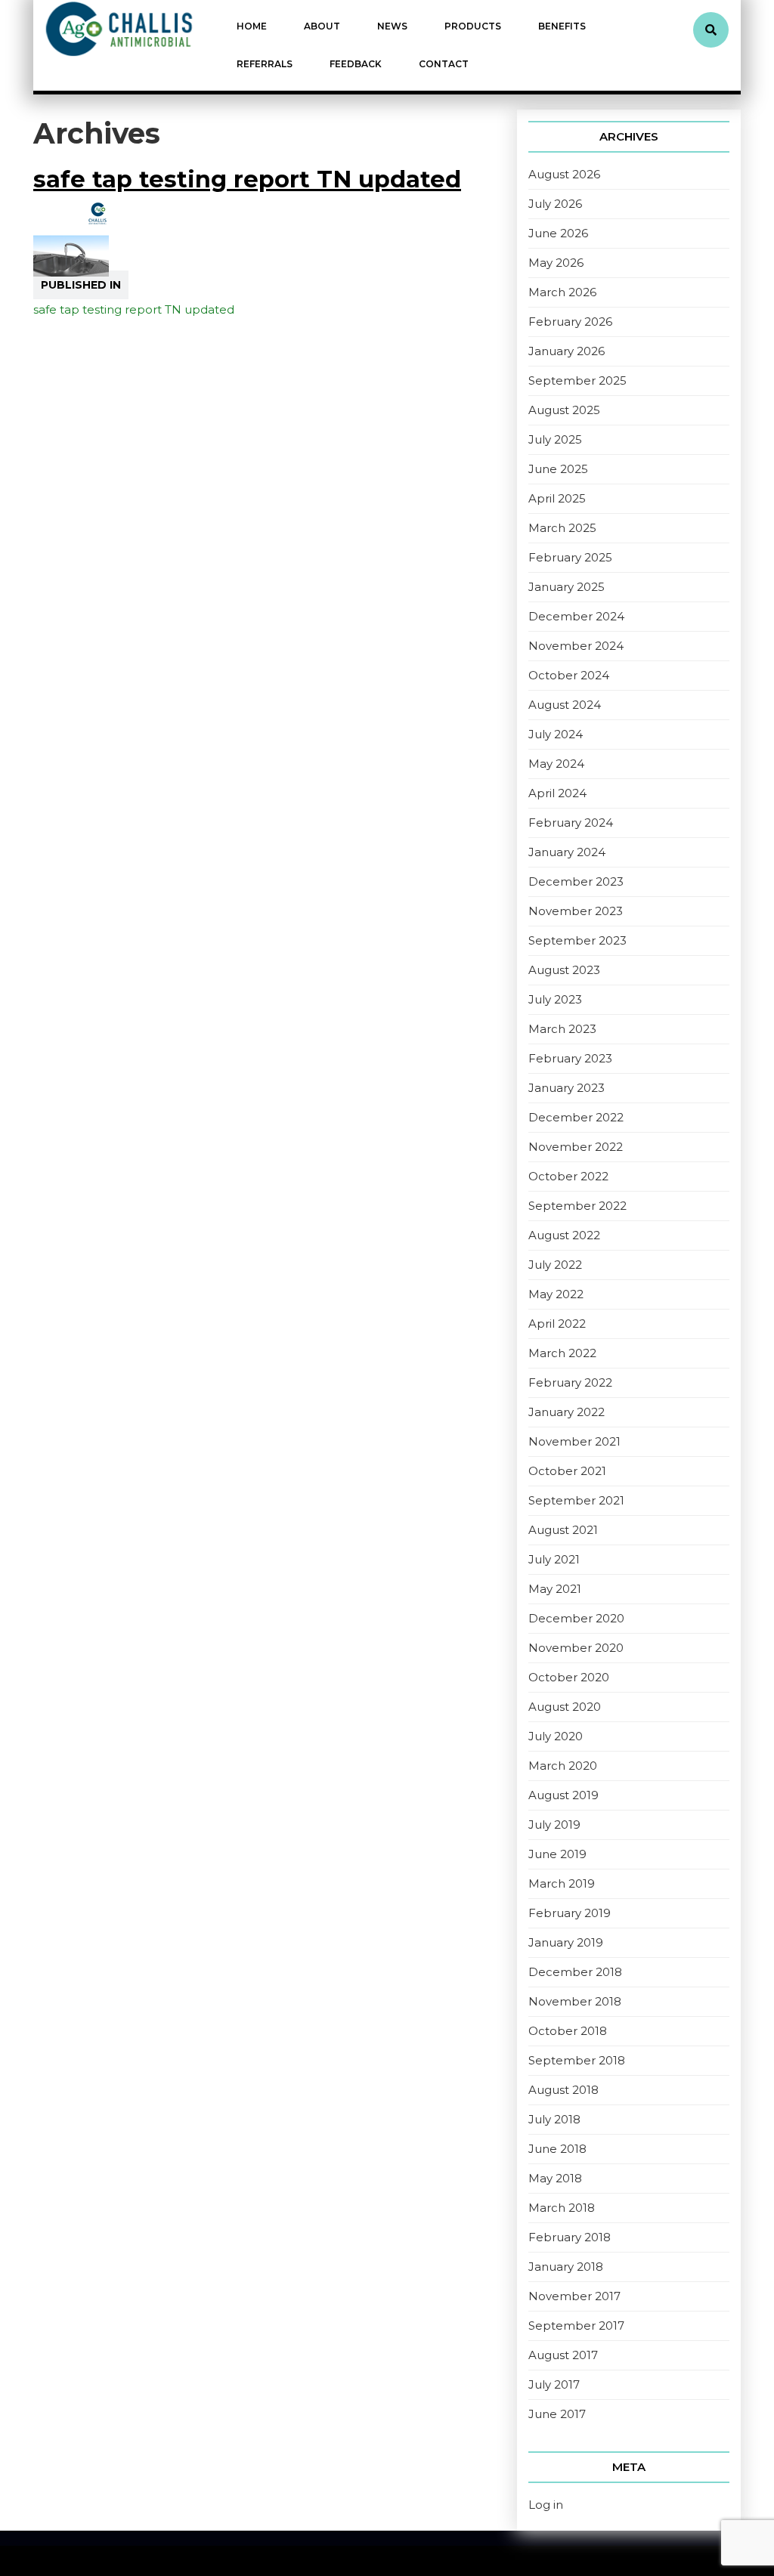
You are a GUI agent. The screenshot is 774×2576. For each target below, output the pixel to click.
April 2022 (557, 1324)
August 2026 (564, 174)
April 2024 (557, 793)
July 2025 (555, 439)
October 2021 (567, 1471)
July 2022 (555, 1265)
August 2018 (563, 2090)
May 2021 (555, 1589)
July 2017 (554, 2384)
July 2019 (554, 1825)
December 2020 (576, 1618)
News (392, 26)
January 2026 (567, 351)
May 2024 (556, 764)
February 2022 (570, 1382)
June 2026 (558, 233)
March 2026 (562, 292)
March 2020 (563, 1766)
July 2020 (556, 1736)
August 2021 (563, 1530)
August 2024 (565, 705)
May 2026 (556, 263)
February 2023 (570, 1058)
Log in (546, 2505)
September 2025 (577, 380)
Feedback (356, 64)
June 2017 (557, 2414)
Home (252, 26)
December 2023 (576, 881)
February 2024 (571, 823)
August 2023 (564, 970)
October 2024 (569, 675)
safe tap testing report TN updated (247, 179)
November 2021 (574, 1441)
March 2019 (562, 1883)
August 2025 (564, 410)
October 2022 (568, 1176)
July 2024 (556, 734)
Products (473, 26)
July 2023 (555, 999)
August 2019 (563, 1795)
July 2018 (554, 2119)
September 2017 (576, 2326)
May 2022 (556, 1294)
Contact (444, 64)
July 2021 (554, 1559)
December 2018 (575, 1972)
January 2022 (567, 1412)
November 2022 (576, 1147)
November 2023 (576, 911)
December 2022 (576, 1117)
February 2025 (570, 557)
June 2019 (557, 1854)
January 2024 (567, 852)
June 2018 (557, 2149)
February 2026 (570, 322)
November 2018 (575, 2001)
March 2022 (562, 1353)
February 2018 (570, 2237)
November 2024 (576, 646)
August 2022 (564, 1235)
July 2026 (555, 204)
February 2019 (570, 1913)
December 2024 (576, 616)
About (322, 26)
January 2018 (566, 2267)
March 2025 (562, 528)
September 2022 (577, 1206)
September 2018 (577, 2060)
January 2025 (567, 587)
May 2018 (555, 2178)
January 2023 (567, 1088)
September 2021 (576, 1500)
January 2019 (566, 1942)
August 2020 (565, 1707)
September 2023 (577, 940)
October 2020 (569, 1677)
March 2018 (562, 2208)
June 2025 (558, 469)
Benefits (562, 26)
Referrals (265, 64)
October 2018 (568, 2031)
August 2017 (563, 2355)
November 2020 (576, 1648)
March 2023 (562, 1029)
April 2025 (557, 498)
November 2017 (574, 2296)
